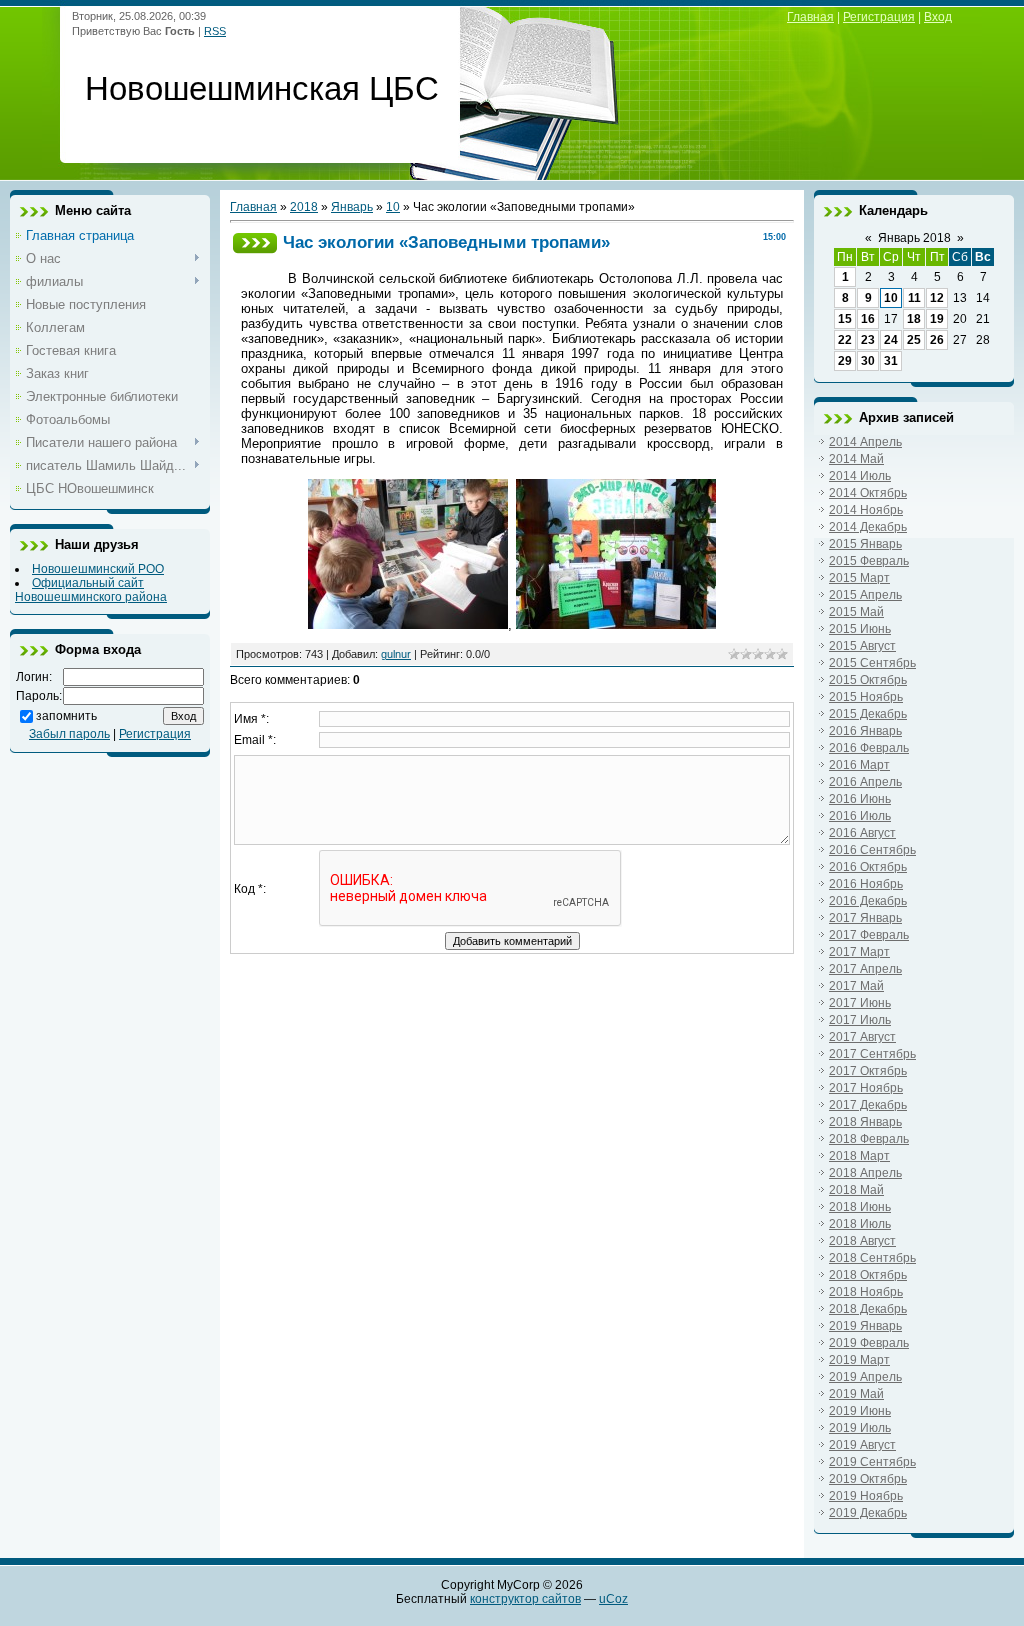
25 (914, 340)
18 (914, 319)
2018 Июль (860, 1224)
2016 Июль (860, 816)
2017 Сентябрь (872, 1054)
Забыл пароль (69, 734)
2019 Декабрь (868, 1513)
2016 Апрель (865, 782)
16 (868, 319)
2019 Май (856, 1394)
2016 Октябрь (868, 867)
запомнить (66, 716)
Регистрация (879, 17)
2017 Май (856, 986)
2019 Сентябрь (872, 1462)
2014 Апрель (865, 442)
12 (937, 298)
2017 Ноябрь (866, 1088)
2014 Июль (860, 476)
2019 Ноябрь (866, 1496)
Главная (810, 17)
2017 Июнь (860, 1003)
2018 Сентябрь (872, 1258)
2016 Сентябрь (872, 850)
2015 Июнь (860, 629)
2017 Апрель (865, 969)
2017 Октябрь (868, 1071)
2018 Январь (865, 1122)
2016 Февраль (869, 748)
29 (845, 361)
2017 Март (859, 952)
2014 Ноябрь (866, 510)
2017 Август (862, 1037)
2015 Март (859, 578)
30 (868, 361)
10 (393, 207)
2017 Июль (860, 1020)
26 (937, 340)
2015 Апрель (865, 595)
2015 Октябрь (868, 680)
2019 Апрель (865, 1377)
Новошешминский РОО (98, 569)
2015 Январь (865, 544)
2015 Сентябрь (872, 663)
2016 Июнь (860, 799)
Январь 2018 (914, 238)
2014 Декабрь (868, 527)
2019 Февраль (869, 1343)
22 (845, 340)
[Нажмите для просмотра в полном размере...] (408, 624)
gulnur (396, 654)
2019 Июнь (860, 1411)
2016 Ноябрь (866, 884)
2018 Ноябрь (866, 1292)
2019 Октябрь (868, 1479)
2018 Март (859, 1156)
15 (845, 319)
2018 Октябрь (868, 1275)
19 (937, 319)
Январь (352, 207)
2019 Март (859, 1360)
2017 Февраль (869, 935)
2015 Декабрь (868, 714)
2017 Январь (865, 918)
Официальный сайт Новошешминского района (91, 590)
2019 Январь (865, 1326)
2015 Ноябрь (866, 697)
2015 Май (856, 612)
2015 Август (862, 646)
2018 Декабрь (868, 1309)
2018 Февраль (869, 1139)
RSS (215, 31)
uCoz (613, 1599)
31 (891, 361)
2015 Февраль (869, 561)
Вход (938, 17)
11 (914, 298)
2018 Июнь (860, 1207)
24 (891, 340)
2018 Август (862, 1241)
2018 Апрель (865, 1173)
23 (868, 340)
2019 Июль (860, 1428)
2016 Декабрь (868, 901)
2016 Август (862, 833)
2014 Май (856, 459)
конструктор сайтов (525, 1599)
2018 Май (856, 1190)
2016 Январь (865, 731)
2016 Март (859, 765)
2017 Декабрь (868, 1105)
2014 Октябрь (868, 493)
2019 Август (862, 1445)
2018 (304, 207)
